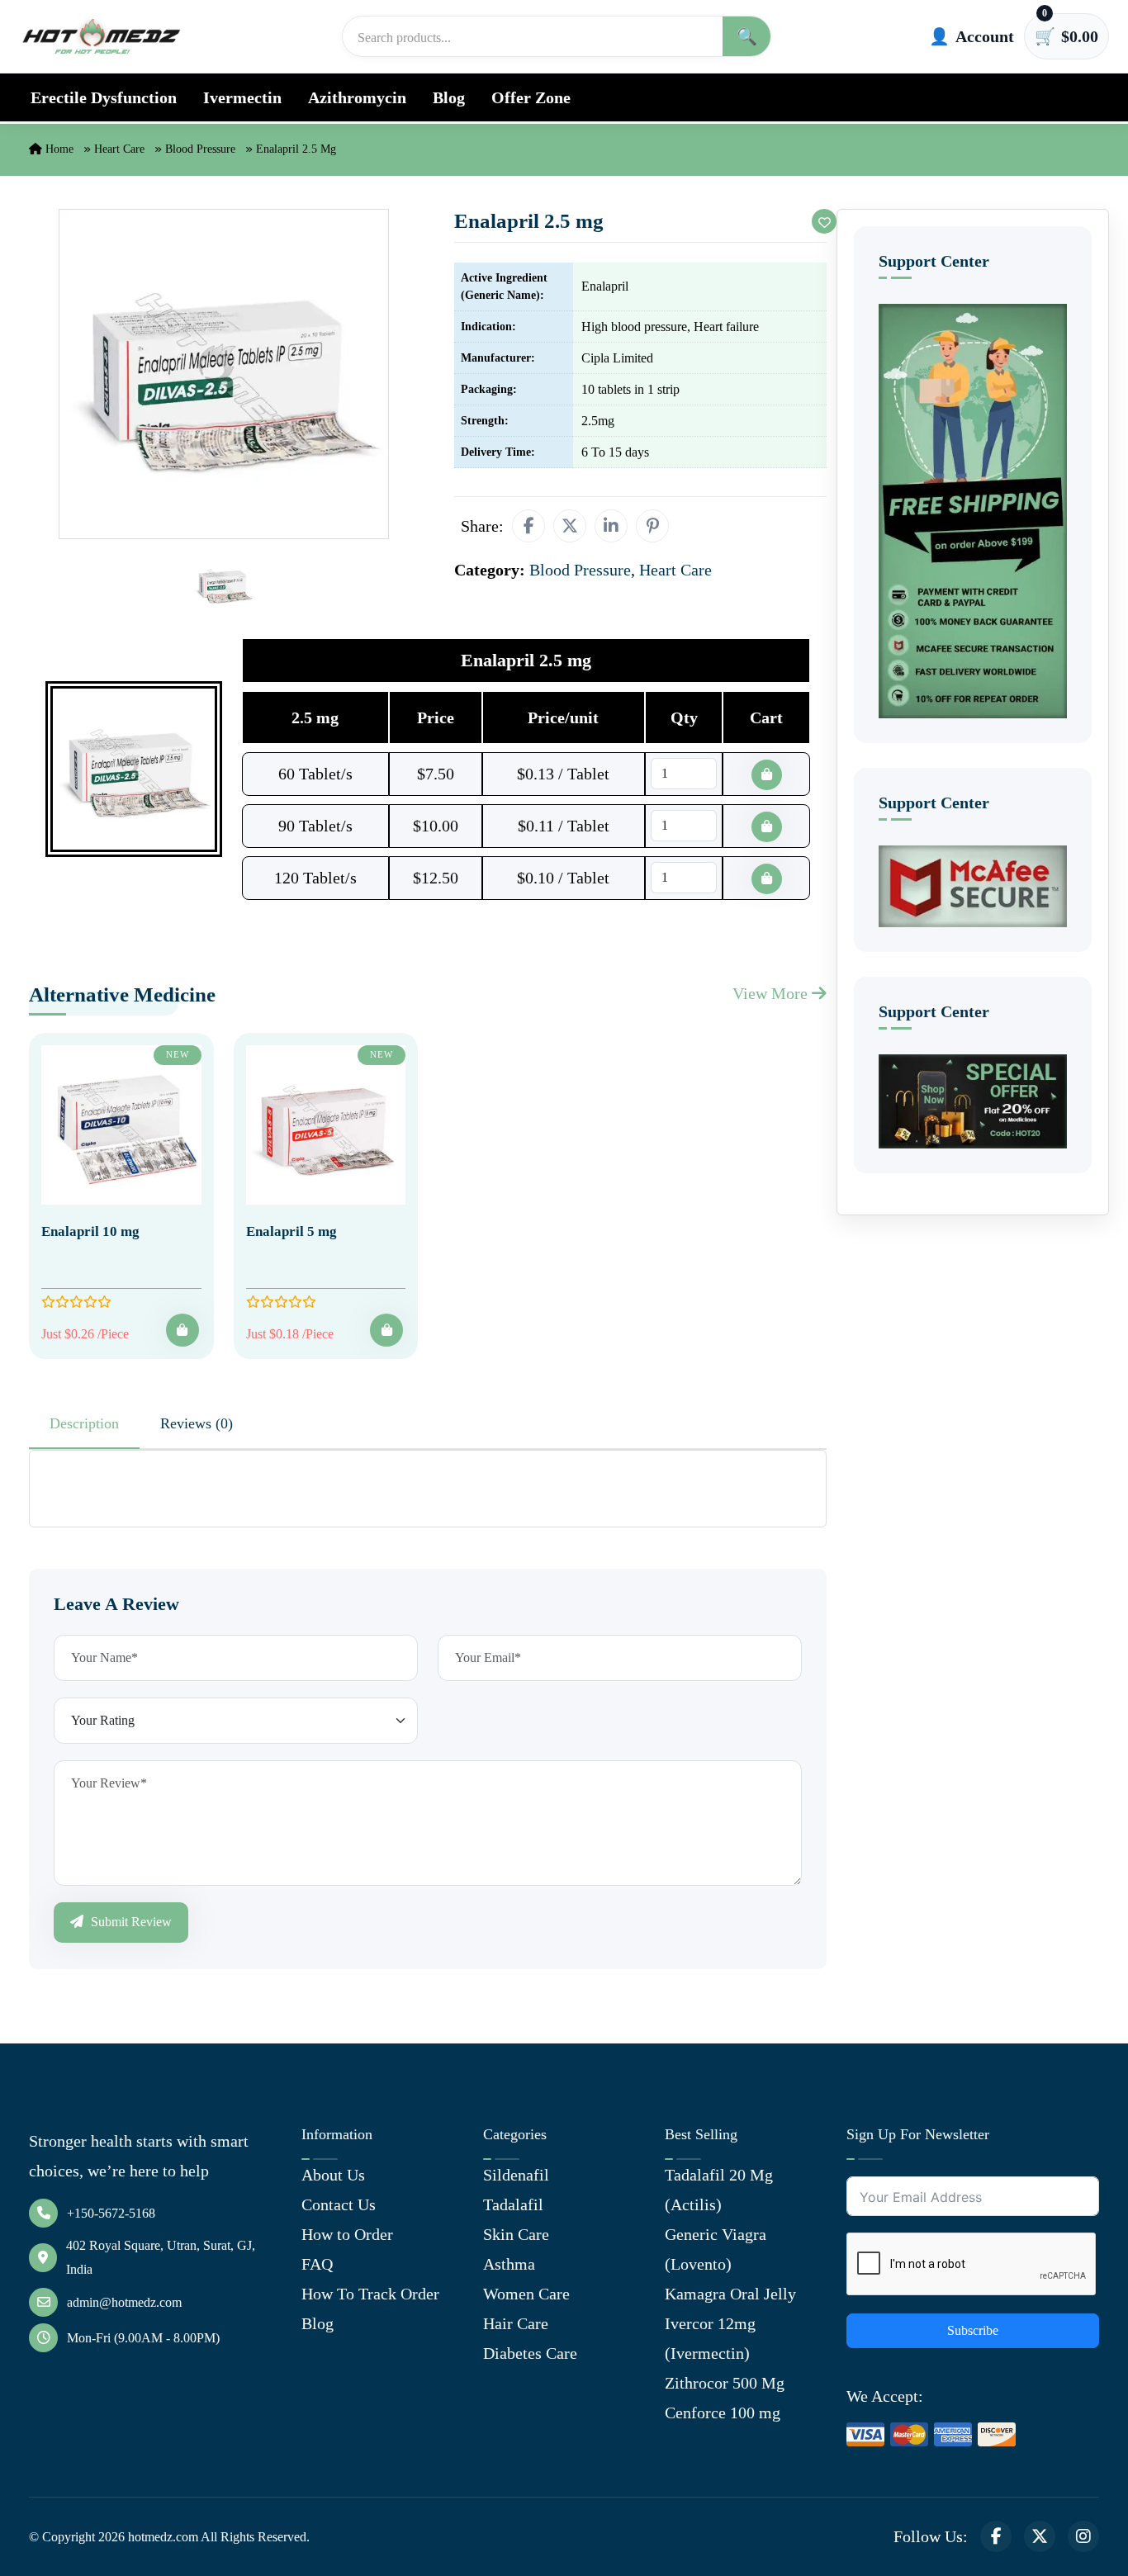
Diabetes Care (530, 2353)
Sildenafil (516, 2175)
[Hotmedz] (102, 36)
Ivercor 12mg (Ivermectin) (710, 2338)
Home (58, 149)
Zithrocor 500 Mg (725, 2383)
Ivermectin (242, 97)
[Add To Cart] (182, 1330)
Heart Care (119, 149)
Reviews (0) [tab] (197, 1423)
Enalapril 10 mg (90, 1231)
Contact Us (339, 2204)
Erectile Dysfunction (104, 97)
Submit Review (130, 1922)
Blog (449, 97)
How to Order (347, 2234)
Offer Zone (531, 97)
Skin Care (516, 2234)
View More (772, 993)
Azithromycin (357, 97)
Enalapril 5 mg (291, 1231)
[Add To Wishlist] (824, 221)
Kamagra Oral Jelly (730, 2294)
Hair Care (516, 2323)
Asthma (509, 2264)
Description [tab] (84, 1423)
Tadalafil (513, 2204)
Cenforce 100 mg (723, 2413)
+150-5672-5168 (111, 2213)
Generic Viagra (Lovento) (716, 2249)
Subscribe (973, 2330)
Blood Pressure (200, 149)
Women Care (526, 2294)
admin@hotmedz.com (124, 2302)
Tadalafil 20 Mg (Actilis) (719, 2190)
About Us (333, 2175)
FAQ (317, 2264)
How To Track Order (370, 2294)
